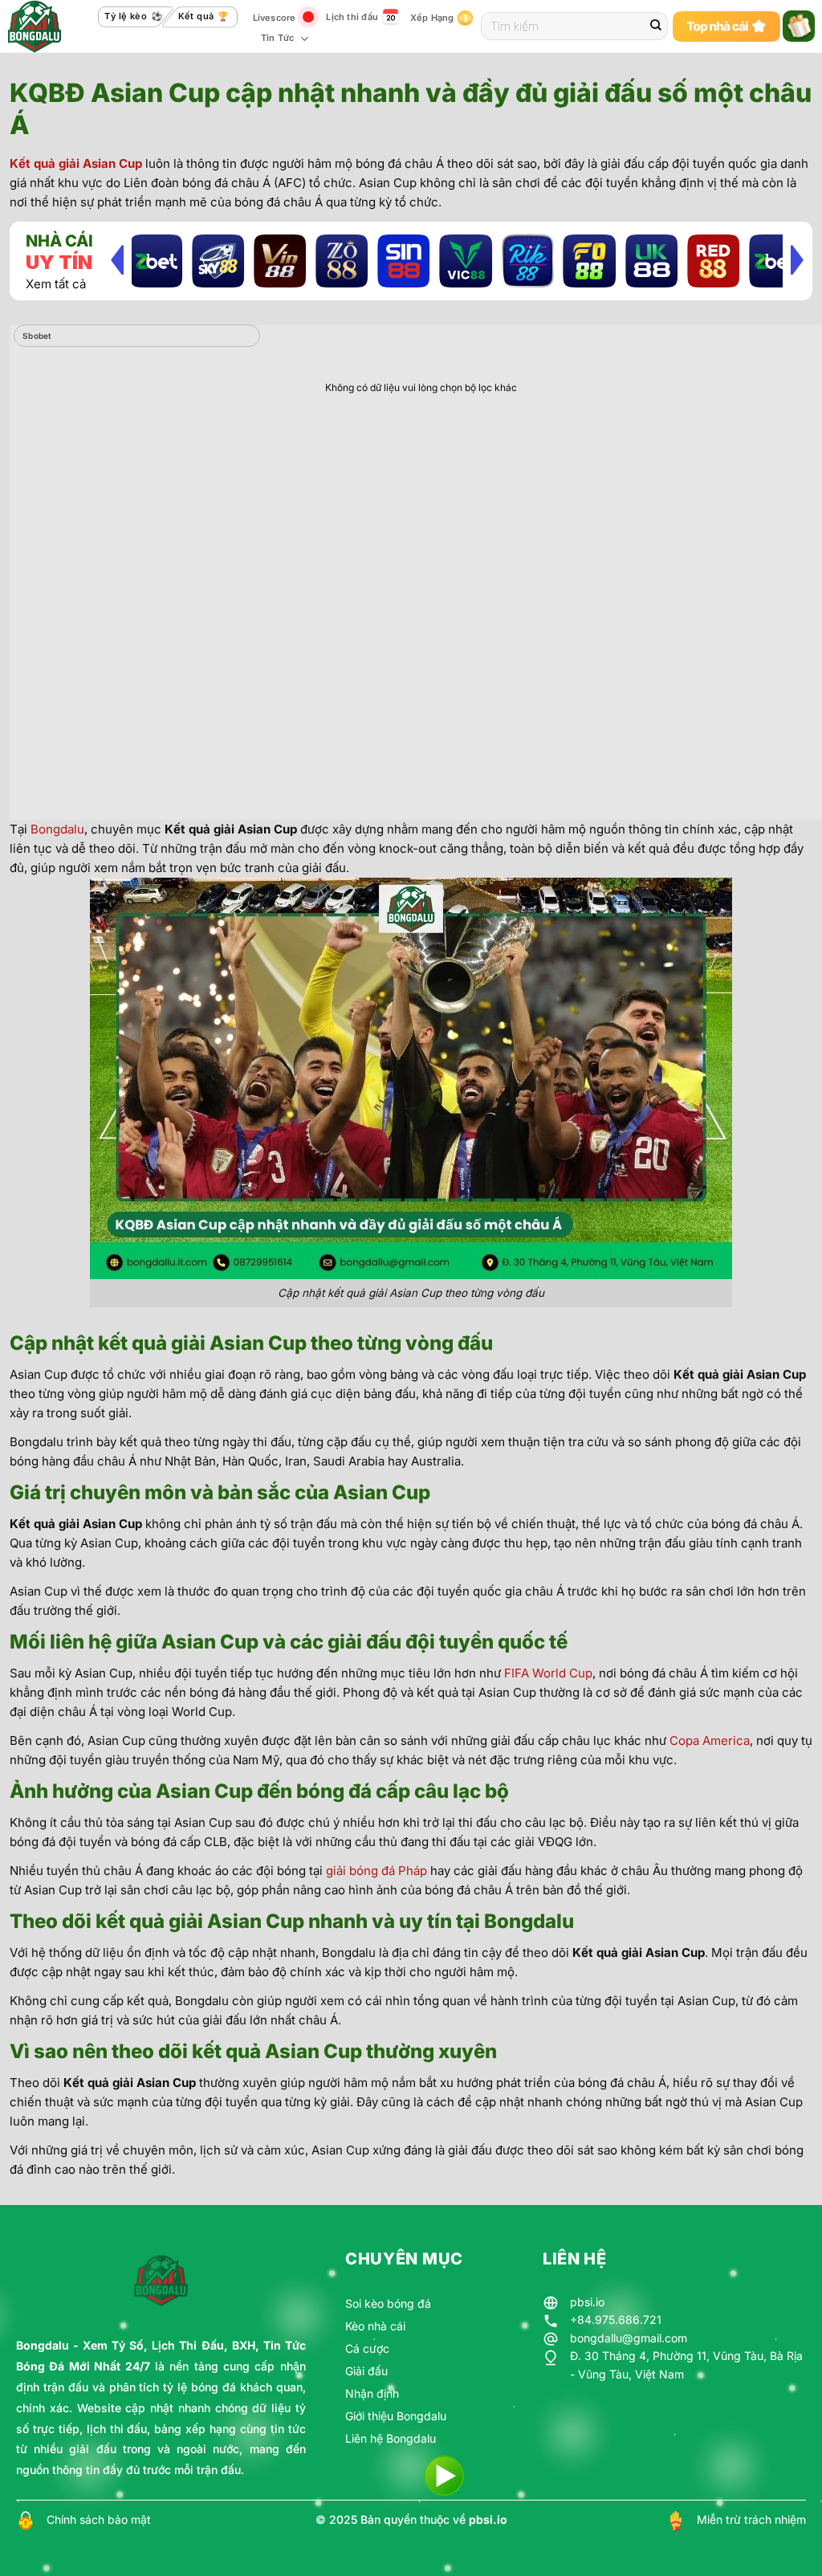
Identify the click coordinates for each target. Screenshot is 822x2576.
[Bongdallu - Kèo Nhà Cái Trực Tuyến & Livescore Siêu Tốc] (45, 26)
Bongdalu (57, 829)
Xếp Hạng (432, 18)
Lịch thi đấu (352, 17)
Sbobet (37, 336)
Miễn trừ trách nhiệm (751, 2519)
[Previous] (117, 259)
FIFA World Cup (548, 1673)
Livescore (275, 18)
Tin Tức (278, 38)
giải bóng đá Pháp (376, 1871)
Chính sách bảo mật (99, 2519)
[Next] (797, 259)
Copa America (710, 1740)
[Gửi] (656, 26)
